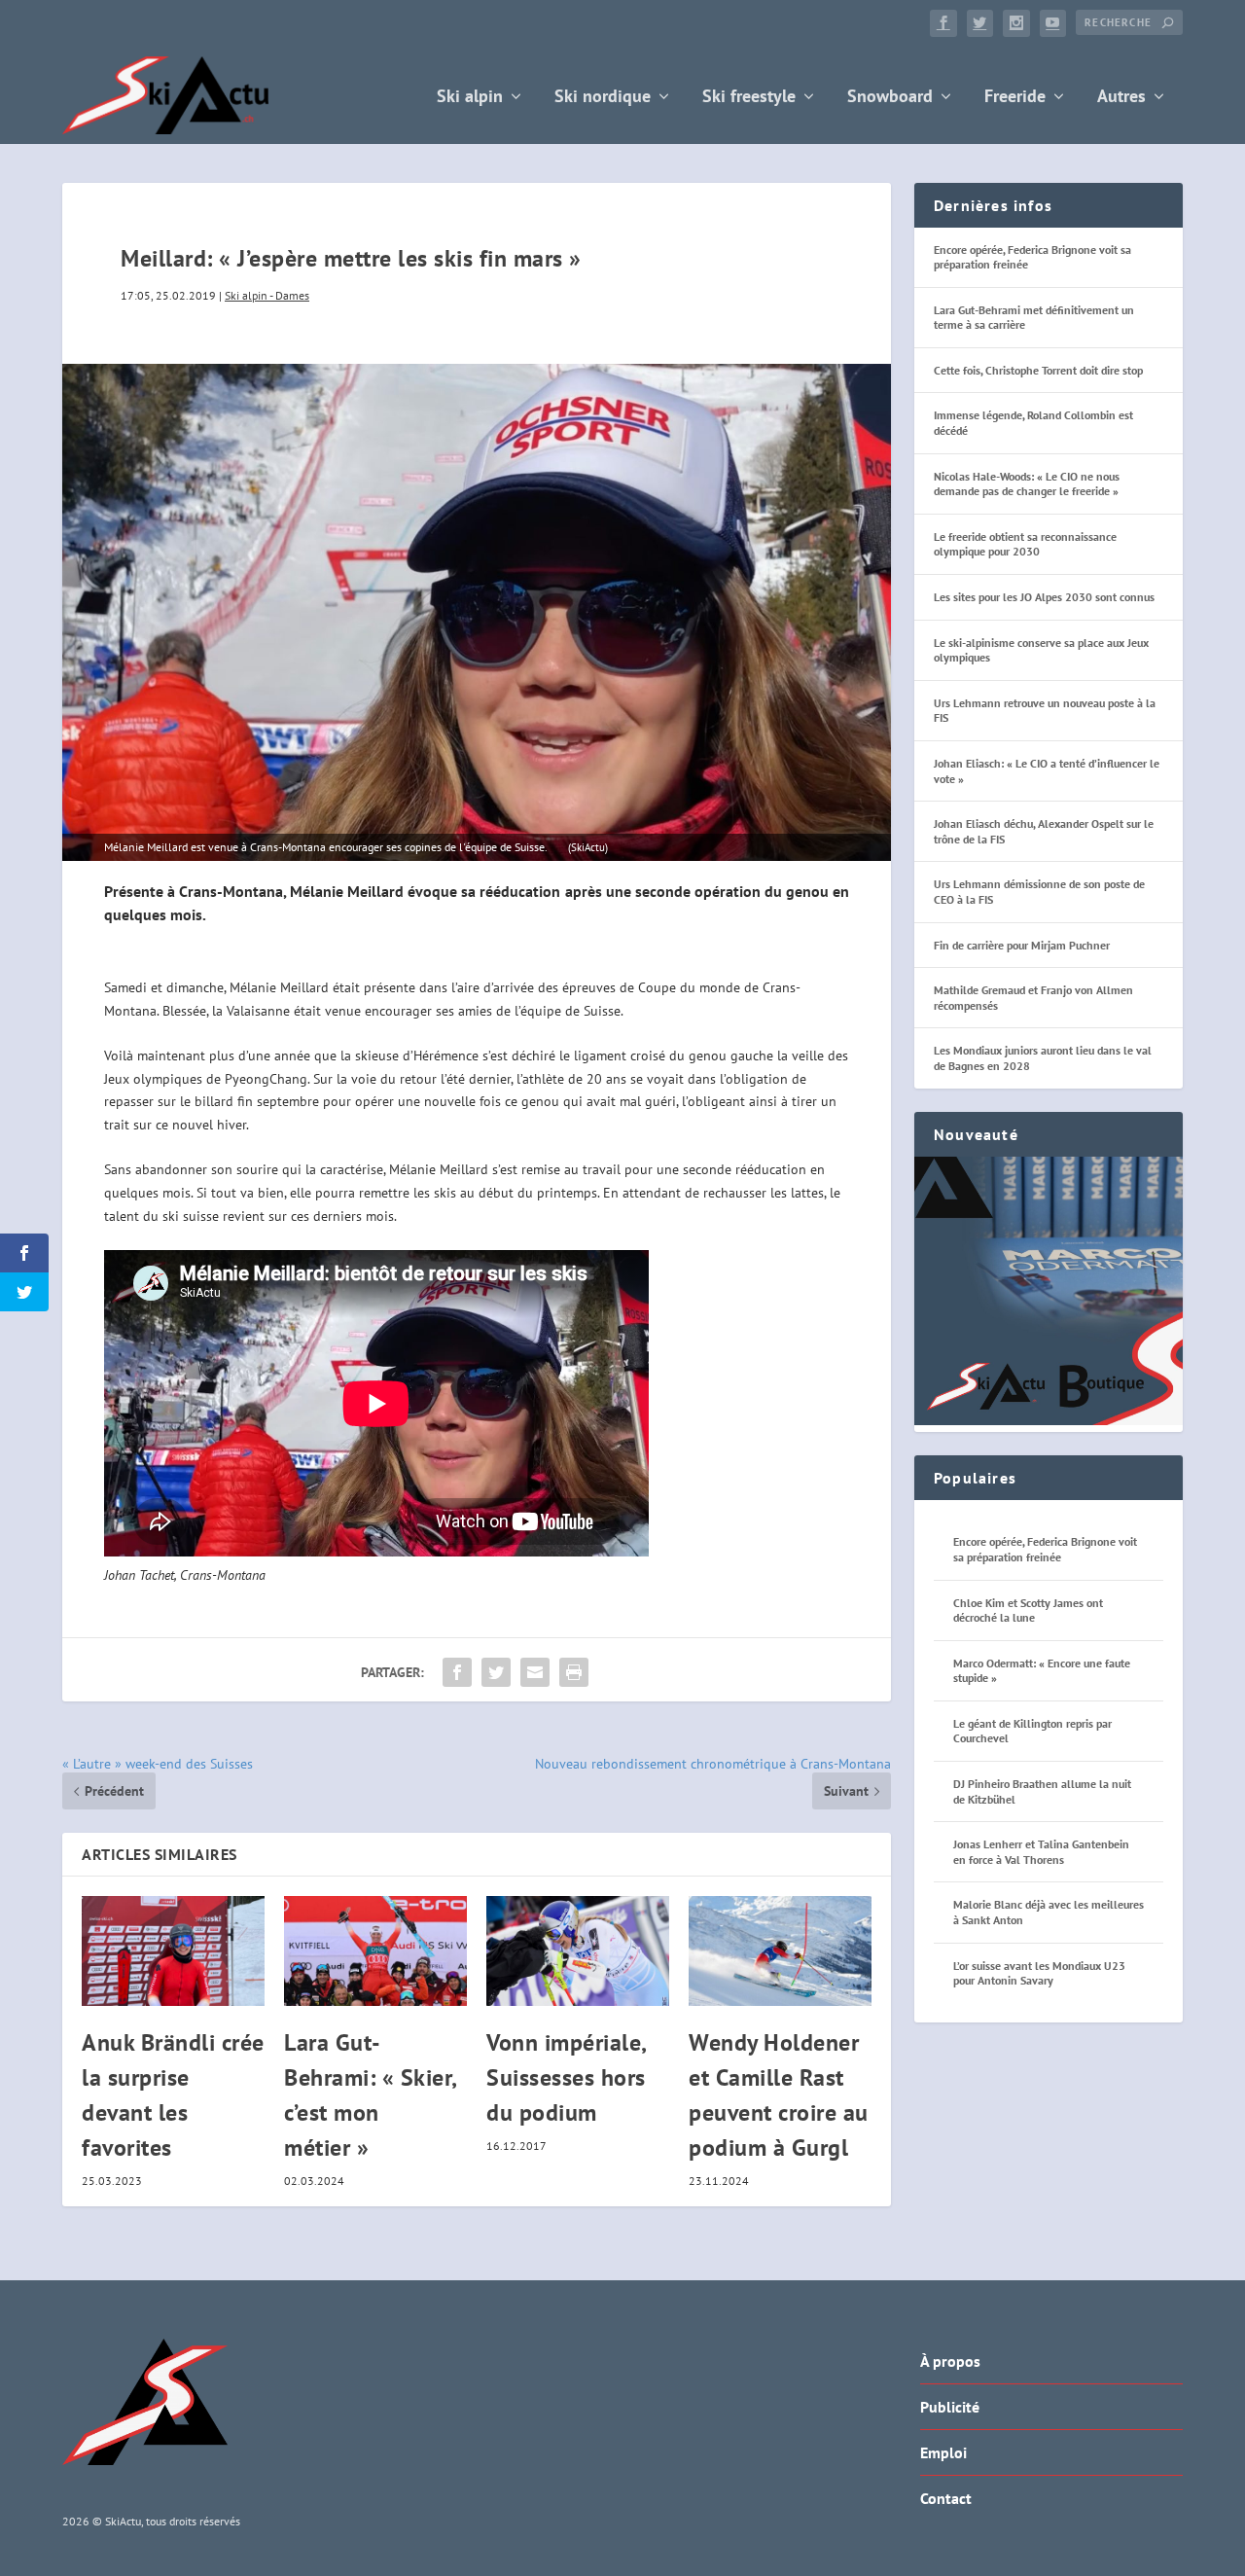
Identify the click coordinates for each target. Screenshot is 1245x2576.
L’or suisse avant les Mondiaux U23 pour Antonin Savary (1039, 1973)
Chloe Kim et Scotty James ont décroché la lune (1028, 1610)
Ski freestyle (749, 98)
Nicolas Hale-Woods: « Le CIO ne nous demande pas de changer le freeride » (1027, 484)
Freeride (1015, 98)
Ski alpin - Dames (267, 295)
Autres (1121, 98)
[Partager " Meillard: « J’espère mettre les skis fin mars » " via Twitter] (496, 1672)
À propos (950, 2361)
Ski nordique (603, 98)
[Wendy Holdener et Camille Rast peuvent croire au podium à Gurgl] (780, 1951)
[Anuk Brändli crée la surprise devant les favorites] (173, 1951)
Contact (946, 2498)
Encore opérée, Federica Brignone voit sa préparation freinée (1045, 1549)
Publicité (950, 2407)
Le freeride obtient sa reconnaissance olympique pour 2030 (1025, 544)
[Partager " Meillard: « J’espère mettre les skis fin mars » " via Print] (574, 1672)
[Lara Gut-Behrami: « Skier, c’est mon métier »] (375, 1951)
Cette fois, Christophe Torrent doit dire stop (1038, 370)
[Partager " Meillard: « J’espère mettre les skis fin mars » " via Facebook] (457, 1672)
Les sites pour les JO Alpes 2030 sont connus (1044, 597)
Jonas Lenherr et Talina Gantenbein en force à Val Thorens (1041, 1852)
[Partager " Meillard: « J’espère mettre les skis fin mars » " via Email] (535, 1672)
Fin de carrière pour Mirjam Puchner (1022, 945)
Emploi (943, 2452)
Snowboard (890, 98)
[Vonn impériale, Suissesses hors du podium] (578, 1951)
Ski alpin (470, 98)
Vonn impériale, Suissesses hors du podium (566, 2077)
